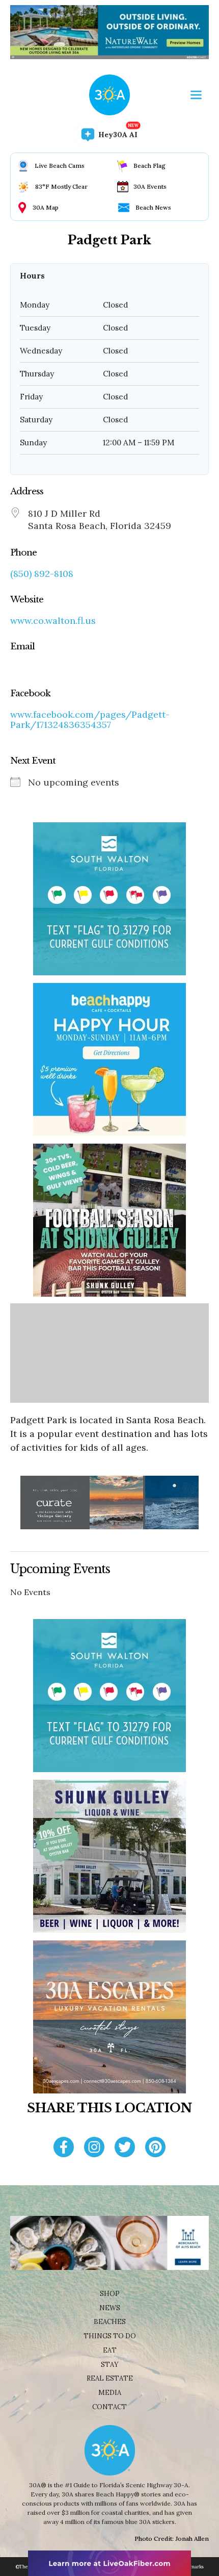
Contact (109, 2407)
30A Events (150, 186)
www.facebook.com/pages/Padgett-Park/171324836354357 (90, 720)
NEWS (110, 2308)
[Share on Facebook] (64, 2148)
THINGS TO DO (110, 2336)
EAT (110, 2350)
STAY (110, 2365)
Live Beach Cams (60, 166)
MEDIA (110, 2393)
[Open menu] (196, 95)
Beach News (153, 207)
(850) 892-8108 (42, 574)
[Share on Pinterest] (155, 2148)
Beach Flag (149, 166)
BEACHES (110, 2322)
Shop (110, 2294)
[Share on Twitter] (125, 2148)
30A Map (46, 207)
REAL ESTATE (110, 2378)
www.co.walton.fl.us (53, 621)
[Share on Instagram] (94, 2148)
